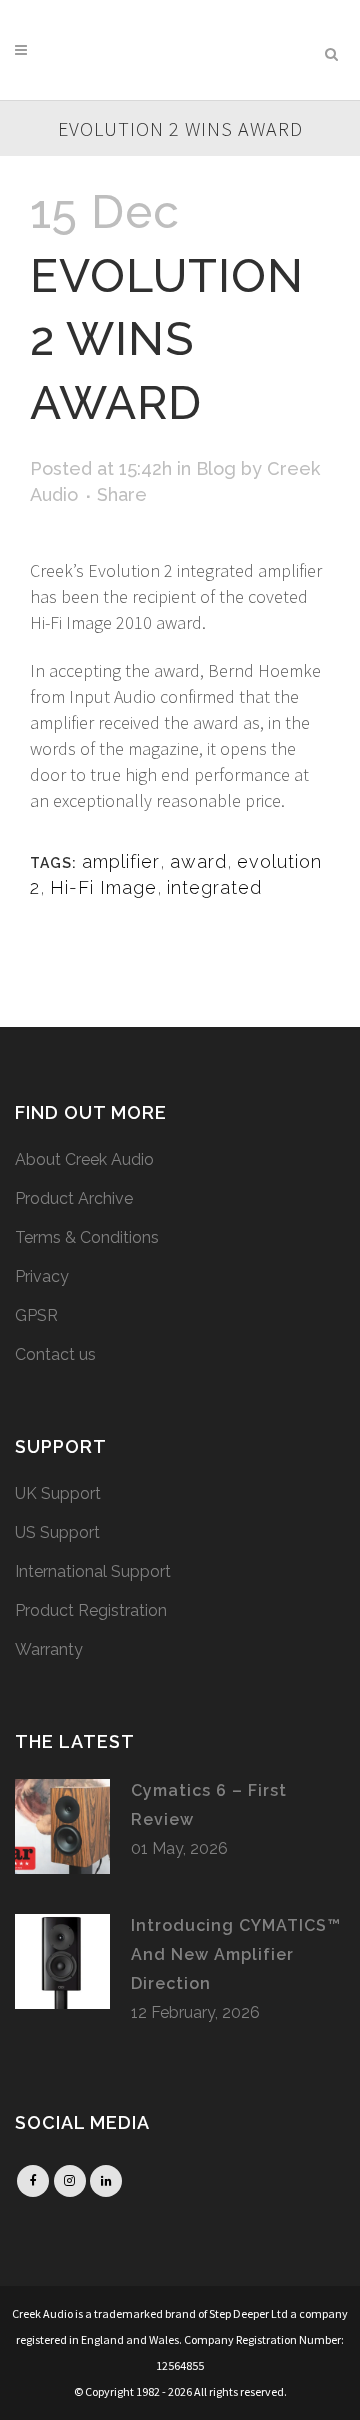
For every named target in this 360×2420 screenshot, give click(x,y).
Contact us (55, 1354)
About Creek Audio (84, 1159)
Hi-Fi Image (103, 887)
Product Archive (74, 1198)
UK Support (58, 1493)
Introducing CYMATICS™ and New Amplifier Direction (236, 1955)
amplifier (121, 861)
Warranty (49, 1649)
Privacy (42, 1276)
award (198, 861)
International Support (93, 1571)
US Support (57, 1532)
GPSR (36, 1315)
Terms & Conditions (87, 1237)
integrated (214, 887)
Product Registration (91, 1610)
